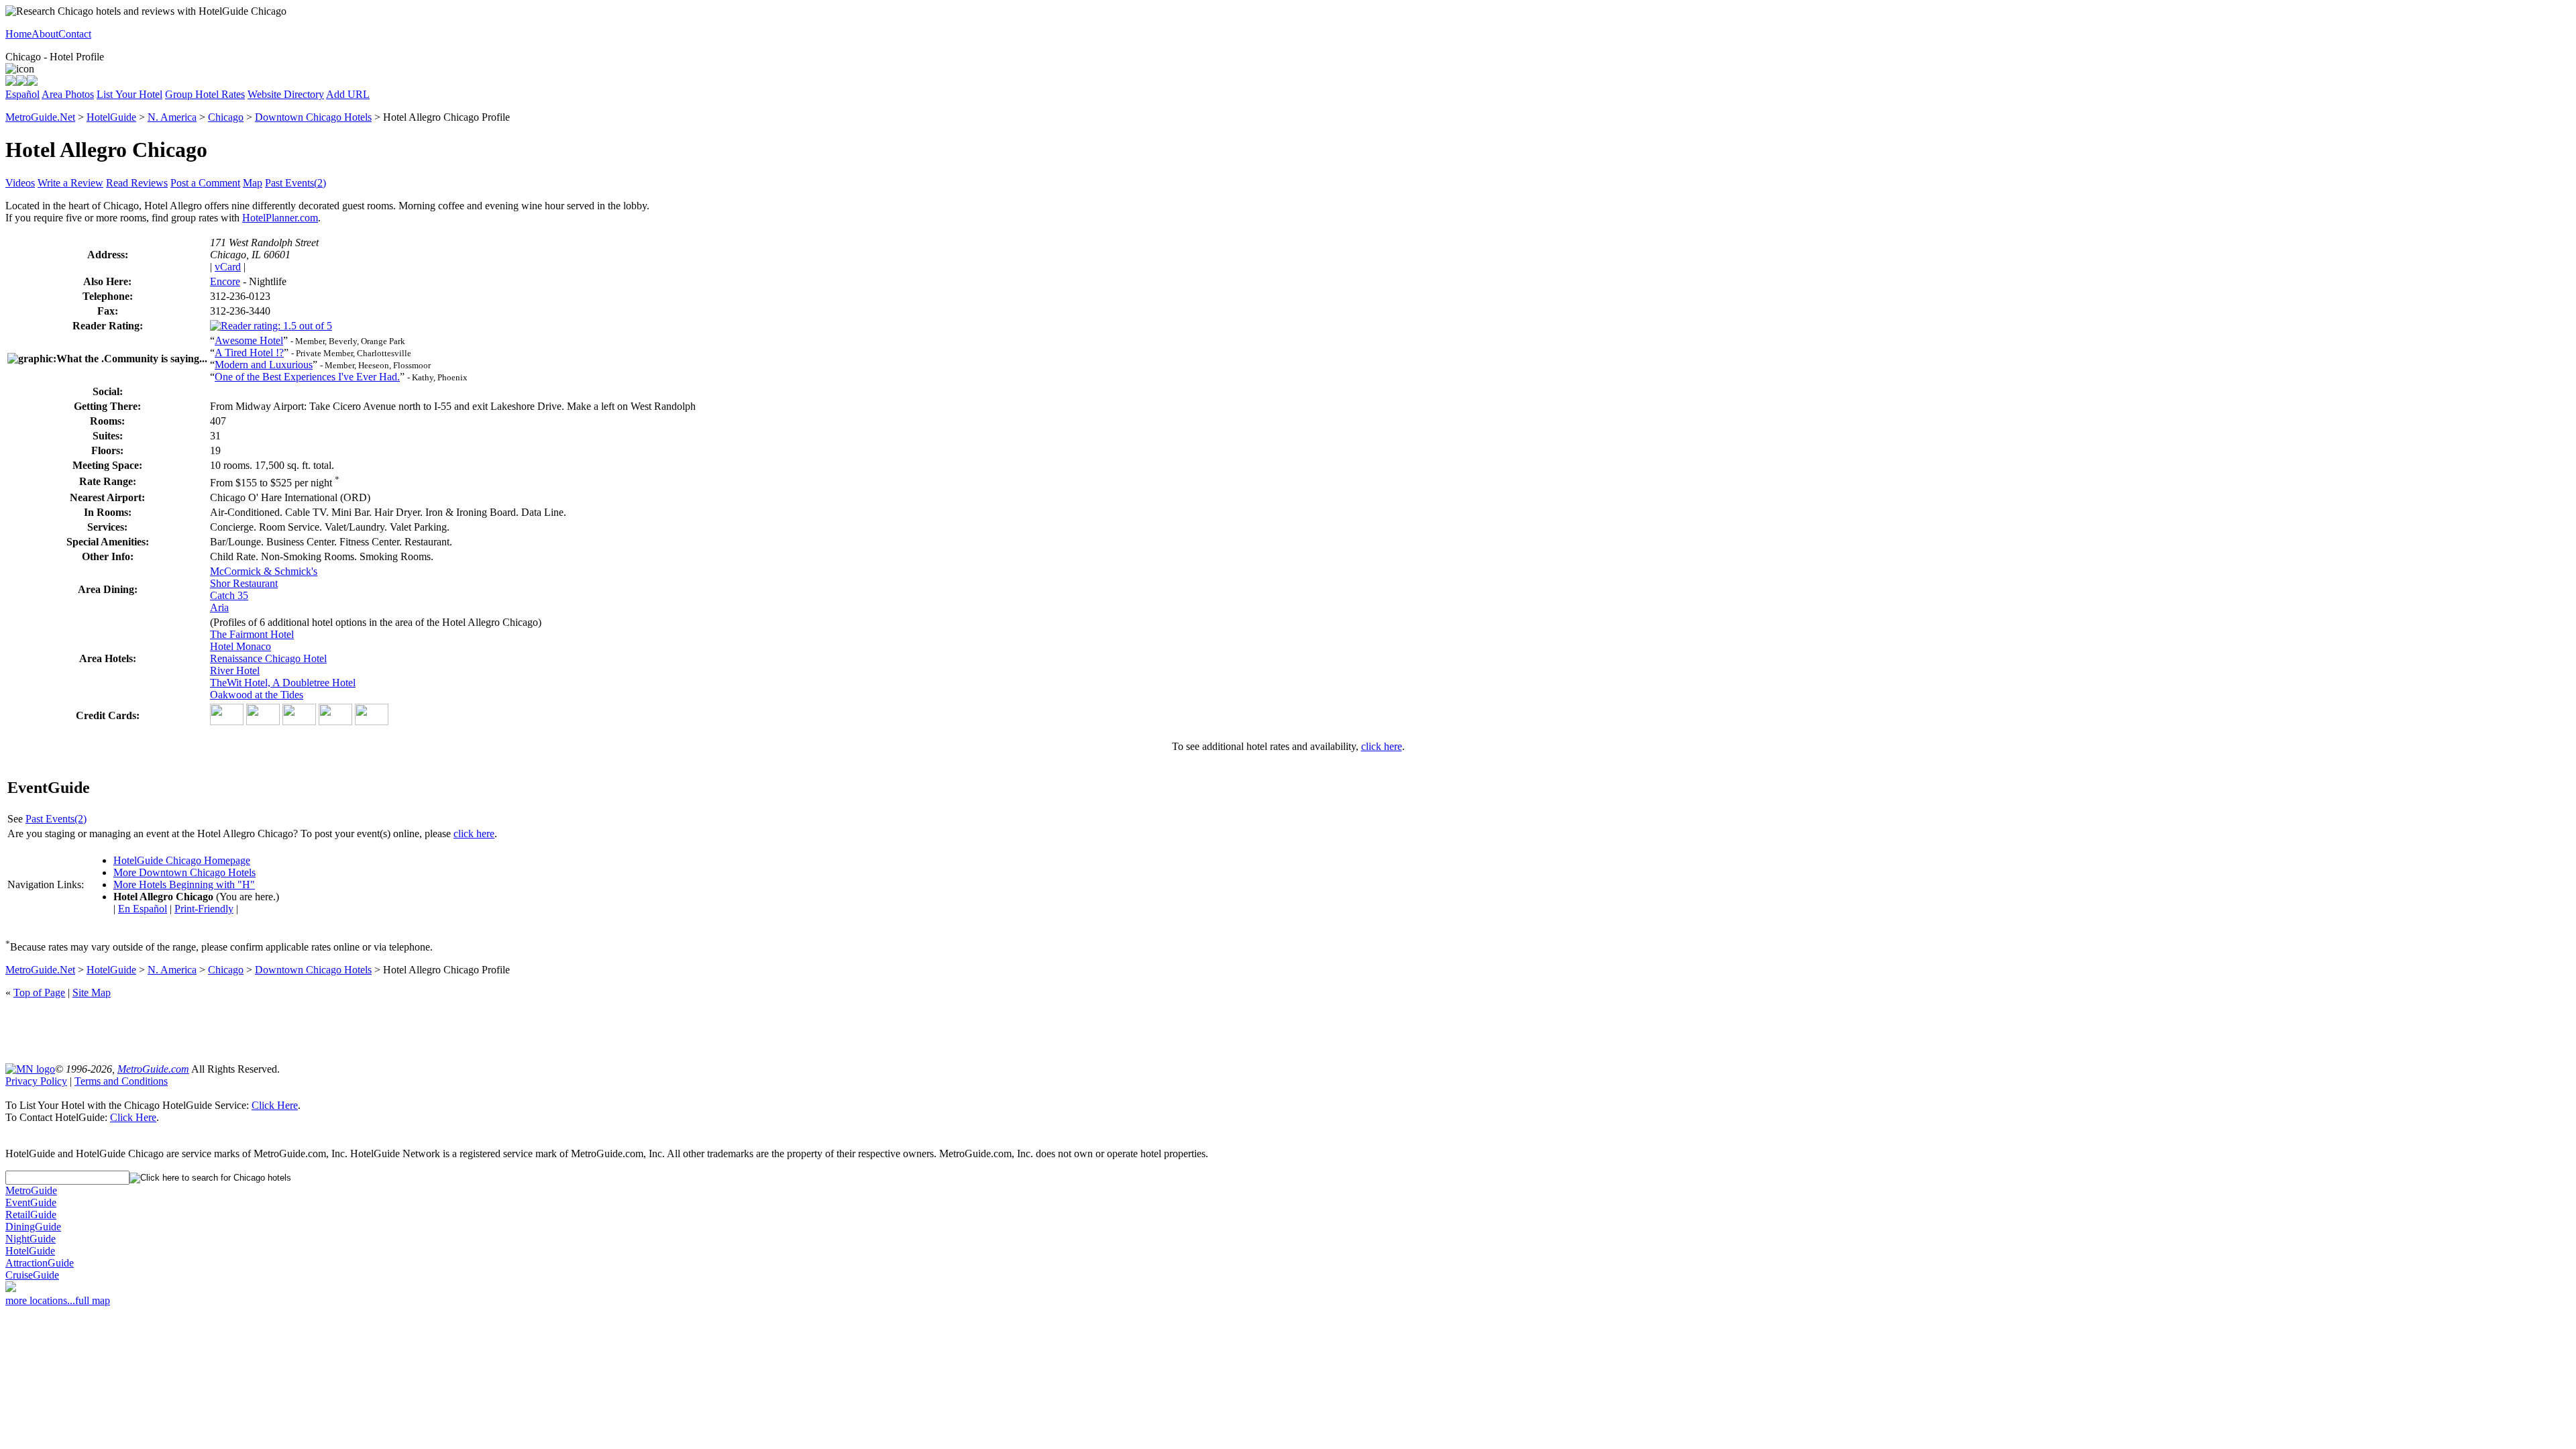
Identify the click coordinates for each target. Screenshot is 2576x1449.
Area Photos (68, 94)
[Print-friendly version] (11, 82)
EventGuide (31, 1202)
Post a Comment (205, 183)
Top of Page (39, 992)
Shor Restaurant (244, 583)
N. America (172, 117)
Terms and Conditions (121, 1081)
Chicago (226, 117)
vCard (228, 267)
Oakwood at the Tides (257, 695)
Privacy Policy (36, 1081)
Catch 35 (229, 595)
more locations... (40, 1300)
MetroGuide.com (153, 1069)
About (45, 34)
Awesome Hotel (249, 340)
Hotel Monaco (240, 646)
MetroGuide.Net (40, 117)
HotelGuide (111, 117)
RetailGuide (31, 1215)
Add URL (348, 94)
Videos (20, 183)
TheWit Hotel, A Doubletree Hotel (283, 683)
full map (93, 1300)
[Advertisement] (1288, 1030)
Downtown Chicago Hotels (313, 117)
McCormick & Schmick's (264, 571)
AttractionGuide (40, 1263)
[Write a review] (32, 82)
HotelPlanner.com (280, 218)
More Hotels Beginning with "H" (184, 884)
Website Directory (286, 94)
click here (1382, 746)
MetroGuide (31, 1190)
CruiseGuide (32, 1275)
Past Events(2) (296, 183)
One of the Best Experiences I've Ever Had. (307, 377)
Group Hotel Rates (205, 94)
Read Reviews (137, 183)
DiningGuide (33, 1227)
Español (22, 94)
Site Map (92, 992)
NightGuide (31, 1239)
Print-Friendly (204, 909)
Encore (225, 281)
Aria (219, 607)
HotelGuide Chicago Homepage (182, 860)
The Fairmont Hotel (252, 634)
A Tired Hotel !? (249, 353)
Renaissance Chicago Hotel (268, 658)
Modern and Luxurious (264, 365)
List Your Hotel (129, 94)
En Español (143, 909)
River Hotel (235, 670)
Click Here (275, 1105)
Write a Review (70, 183)
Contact (75, 34)
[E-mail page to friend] (21, 82)
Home (18, 34)
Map (253, 183)
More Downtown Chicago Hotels (184, 872)
